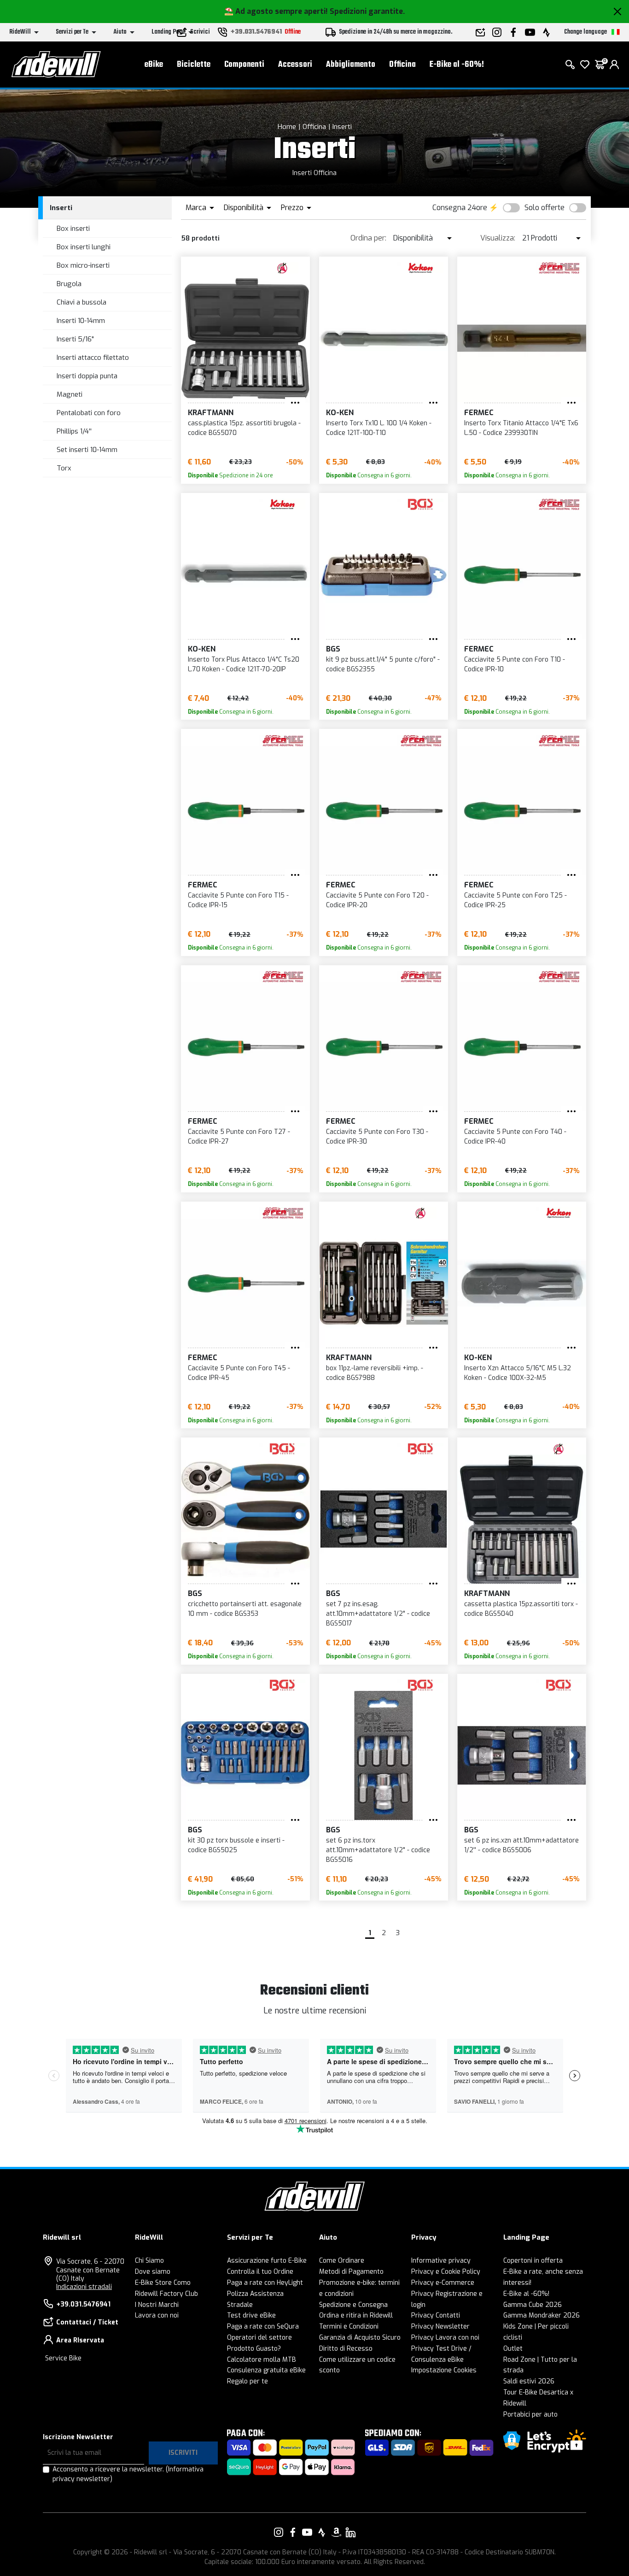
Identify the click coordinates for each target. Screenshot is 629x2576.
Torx (64, 468)
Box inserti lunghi (84, 247)
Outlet (513, 2349)
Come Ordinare (342, 2261)
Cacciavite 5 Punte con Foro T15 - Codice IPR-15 (238, 900)
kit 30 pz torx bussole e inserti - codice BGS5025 (236, 1845)
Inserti (342, 127)
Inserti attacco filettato (93, 358)
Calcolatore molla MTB (262, 2360)
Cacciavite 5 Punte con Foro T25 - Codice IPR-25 (515, 900)
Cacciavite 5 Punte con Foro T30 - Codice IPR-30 (377, 1137)
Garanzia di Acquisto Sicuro (360, 2338)
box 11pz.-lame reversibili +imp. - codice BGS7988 (375, 1373)
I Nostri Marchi (157, 2305)
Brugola (69, 284)
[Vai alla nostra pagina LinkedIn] (350, 2532)
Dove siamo (153, 2272)
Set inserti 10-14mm (87, 450)
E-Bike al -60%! (457, 65)
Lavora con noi (157, 2315)
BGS (333, 649)
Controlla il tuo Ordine (260, 2272)
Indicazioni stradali (84, 2287)
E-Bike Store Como (163, 2283)
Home (287, 127)
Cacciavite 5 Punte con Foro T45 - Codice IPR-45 (239, 1373)
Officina (402, 65)
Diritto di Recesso (346, 2349)
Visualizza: (498, 238)
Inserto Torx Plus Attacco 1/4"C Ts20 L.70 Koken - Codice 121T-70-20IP (244, 664)
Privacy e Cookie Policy (446, 2272)
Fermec (479, 413)
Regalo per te (248, 2381)
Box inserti (73, 229)
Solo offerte (545, 208)
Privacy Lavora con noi (445, 2338)
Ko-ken (340, 413)
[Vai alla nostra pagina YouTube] (307, 2532)
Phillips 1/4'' (74, 431)
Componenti (244, 65)
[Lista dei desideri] (585, 65)
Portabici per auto (530, 2415)
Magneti (70, 394)
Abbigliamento (351, 65)
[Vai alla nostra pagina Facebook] (293, 2532)
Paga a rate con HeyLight (265, 2283)
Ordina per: (368, 238)
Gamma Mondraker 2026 (542, 2315)
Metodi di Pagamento (351, 2272)
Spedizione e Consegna (353, 2305)
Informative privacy (441, 2261)
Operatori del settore (259, 2338)
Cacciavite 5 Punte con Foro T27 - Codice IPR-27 (239, 1137)
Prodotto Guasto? (254, 2349)
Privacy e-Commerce (443, 2283)
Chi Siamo (149, 2261)
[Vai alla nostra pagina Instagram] (279, 2532)
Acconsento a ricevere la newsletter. (128, 2474)
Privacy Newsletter (440, 2327)
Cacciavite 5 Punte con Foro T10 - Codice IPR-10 (515, 664)
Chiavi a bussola (82, 302)
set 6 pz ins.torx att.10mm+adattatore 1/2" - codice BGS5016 (378, 1850)
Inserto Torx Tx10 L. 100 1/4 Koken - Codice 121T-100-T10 (379, 428)
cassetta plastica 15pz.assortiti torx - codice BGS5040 (521, 1609)
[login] (614, 65)
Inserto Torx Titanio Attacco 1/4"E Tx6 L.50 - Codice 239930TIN (521, 428)
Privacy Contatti (436, 2315)
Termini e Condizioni (349, 2327)
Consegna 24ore (460, 208)
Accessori (295, 65)
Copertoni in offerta (533, 2261)
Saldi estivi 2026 (529, 2381)
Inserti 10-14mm (81, 321)
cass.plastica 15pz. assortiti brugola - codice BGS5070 (244, 428)
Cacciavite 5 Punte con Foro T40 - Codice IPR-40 (515, 1137)
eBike (154, 65)
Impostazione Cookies (444, 2370)
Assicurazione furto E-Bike (267, 2261)
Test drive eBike (251, 2315)
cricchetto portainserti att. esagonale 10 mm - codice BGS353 (245, 1609)
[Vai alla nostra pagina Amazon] (336, 2532)
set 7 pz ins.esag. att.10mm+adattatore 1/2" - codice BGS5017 (378, 1614)
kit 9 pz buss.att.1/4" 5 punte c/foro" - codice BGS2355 (383, 664)
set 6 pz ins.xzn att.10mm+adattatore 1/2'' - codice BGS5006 (521, 1845)
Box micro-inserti (83, 265)
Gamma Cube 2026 (533, 2305)
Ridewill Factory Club (166, 2294)
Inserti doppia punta (87, 376)
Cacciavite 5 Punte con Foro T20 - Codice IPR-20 (377, 900)
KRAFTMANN (211, 413)
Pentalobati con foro (89, 413)
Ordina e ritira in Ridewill (356, 2315)
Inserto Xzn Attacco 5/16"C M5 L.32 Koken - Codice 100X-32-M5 (518, 1373)
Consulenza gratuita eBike (266, 2370)
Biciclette (194, 65)
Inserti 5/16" (75, 339)
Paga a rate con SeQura (263, 2327)
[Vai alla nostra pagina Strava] (322, 2532)
